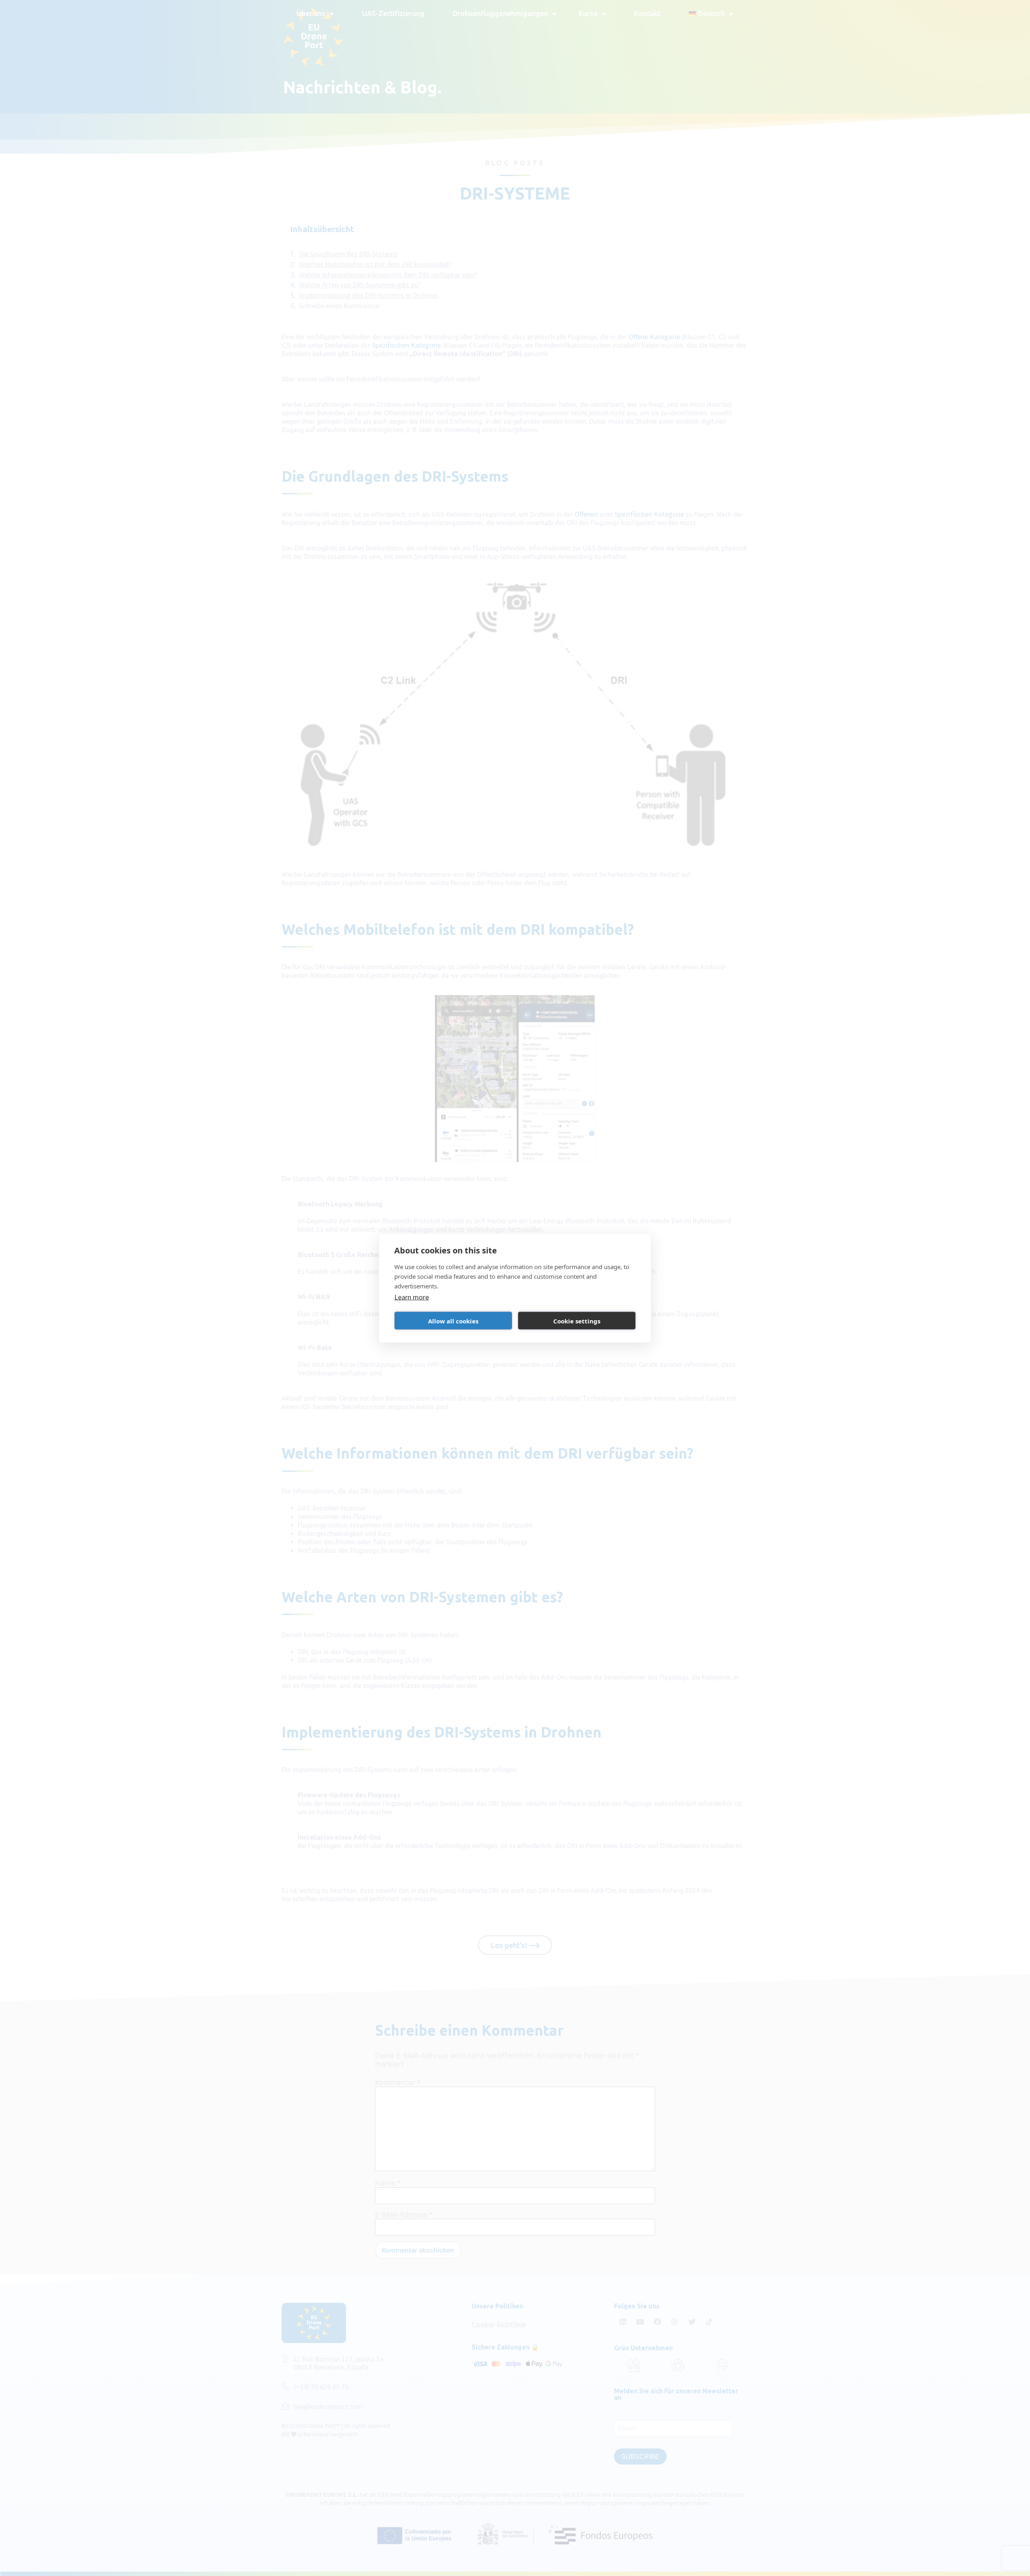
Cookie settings (577, 1321)
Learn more (412, 1297)
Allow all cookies (453, 1321)
